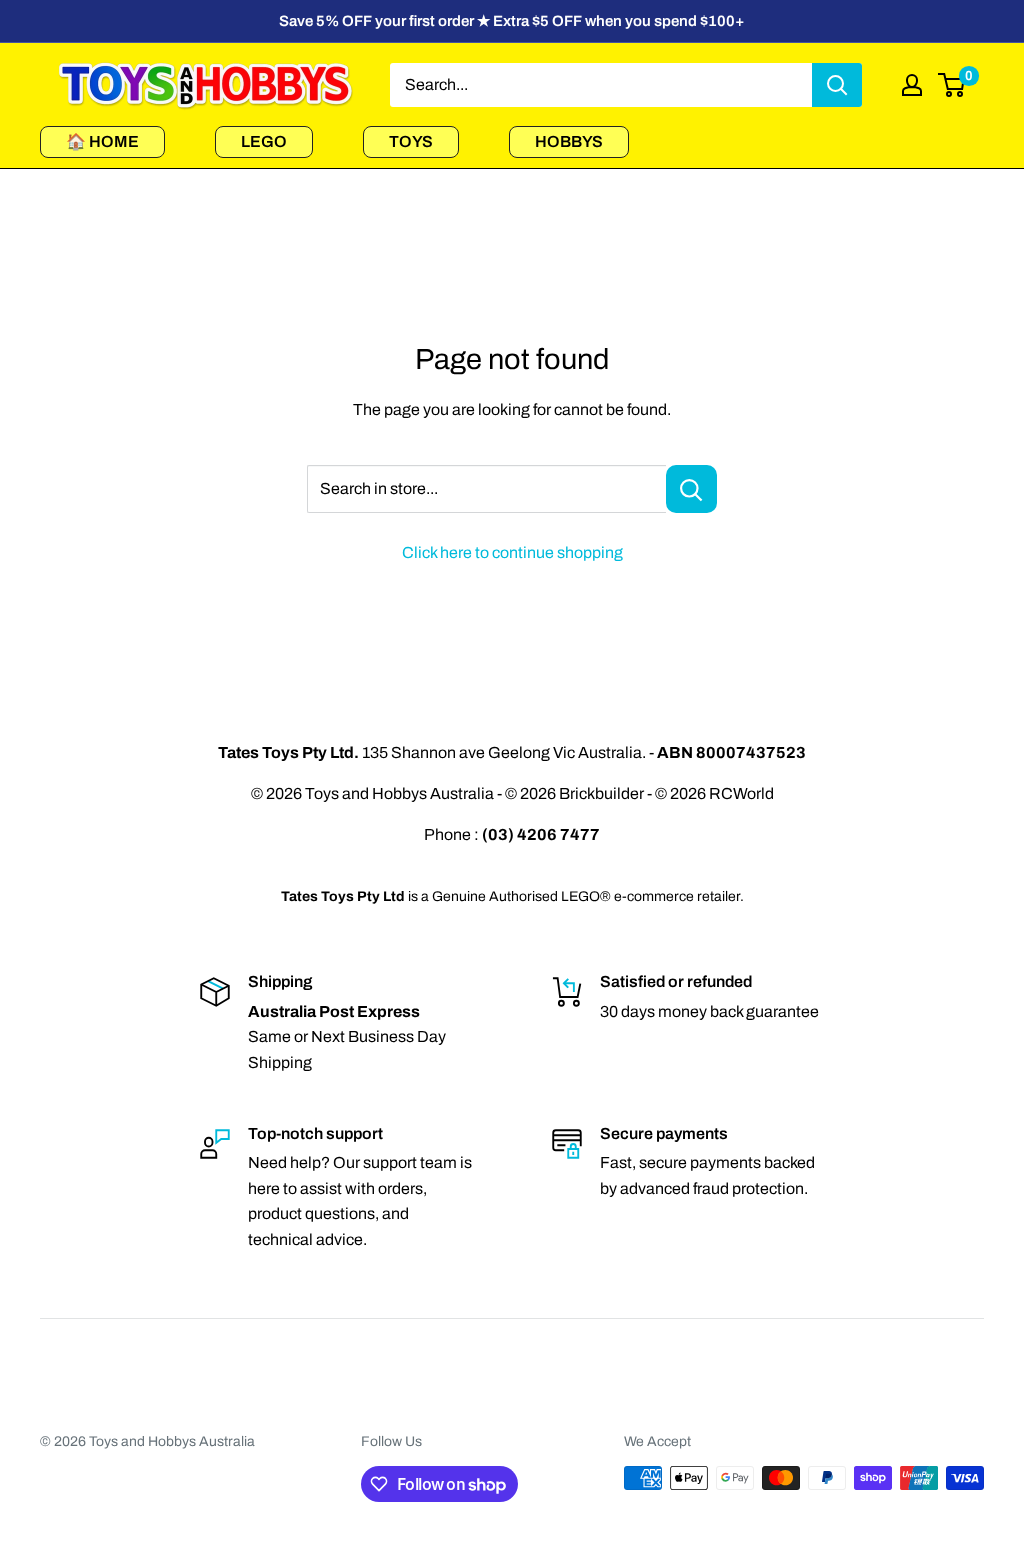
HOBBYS (569, 141)
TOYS (411, 141)
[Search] (837, 85)
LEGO (264, 141)
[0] (952, 85)
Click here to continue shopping (512, 552)
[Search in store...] (691, 489)
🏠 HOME (102, 141)
